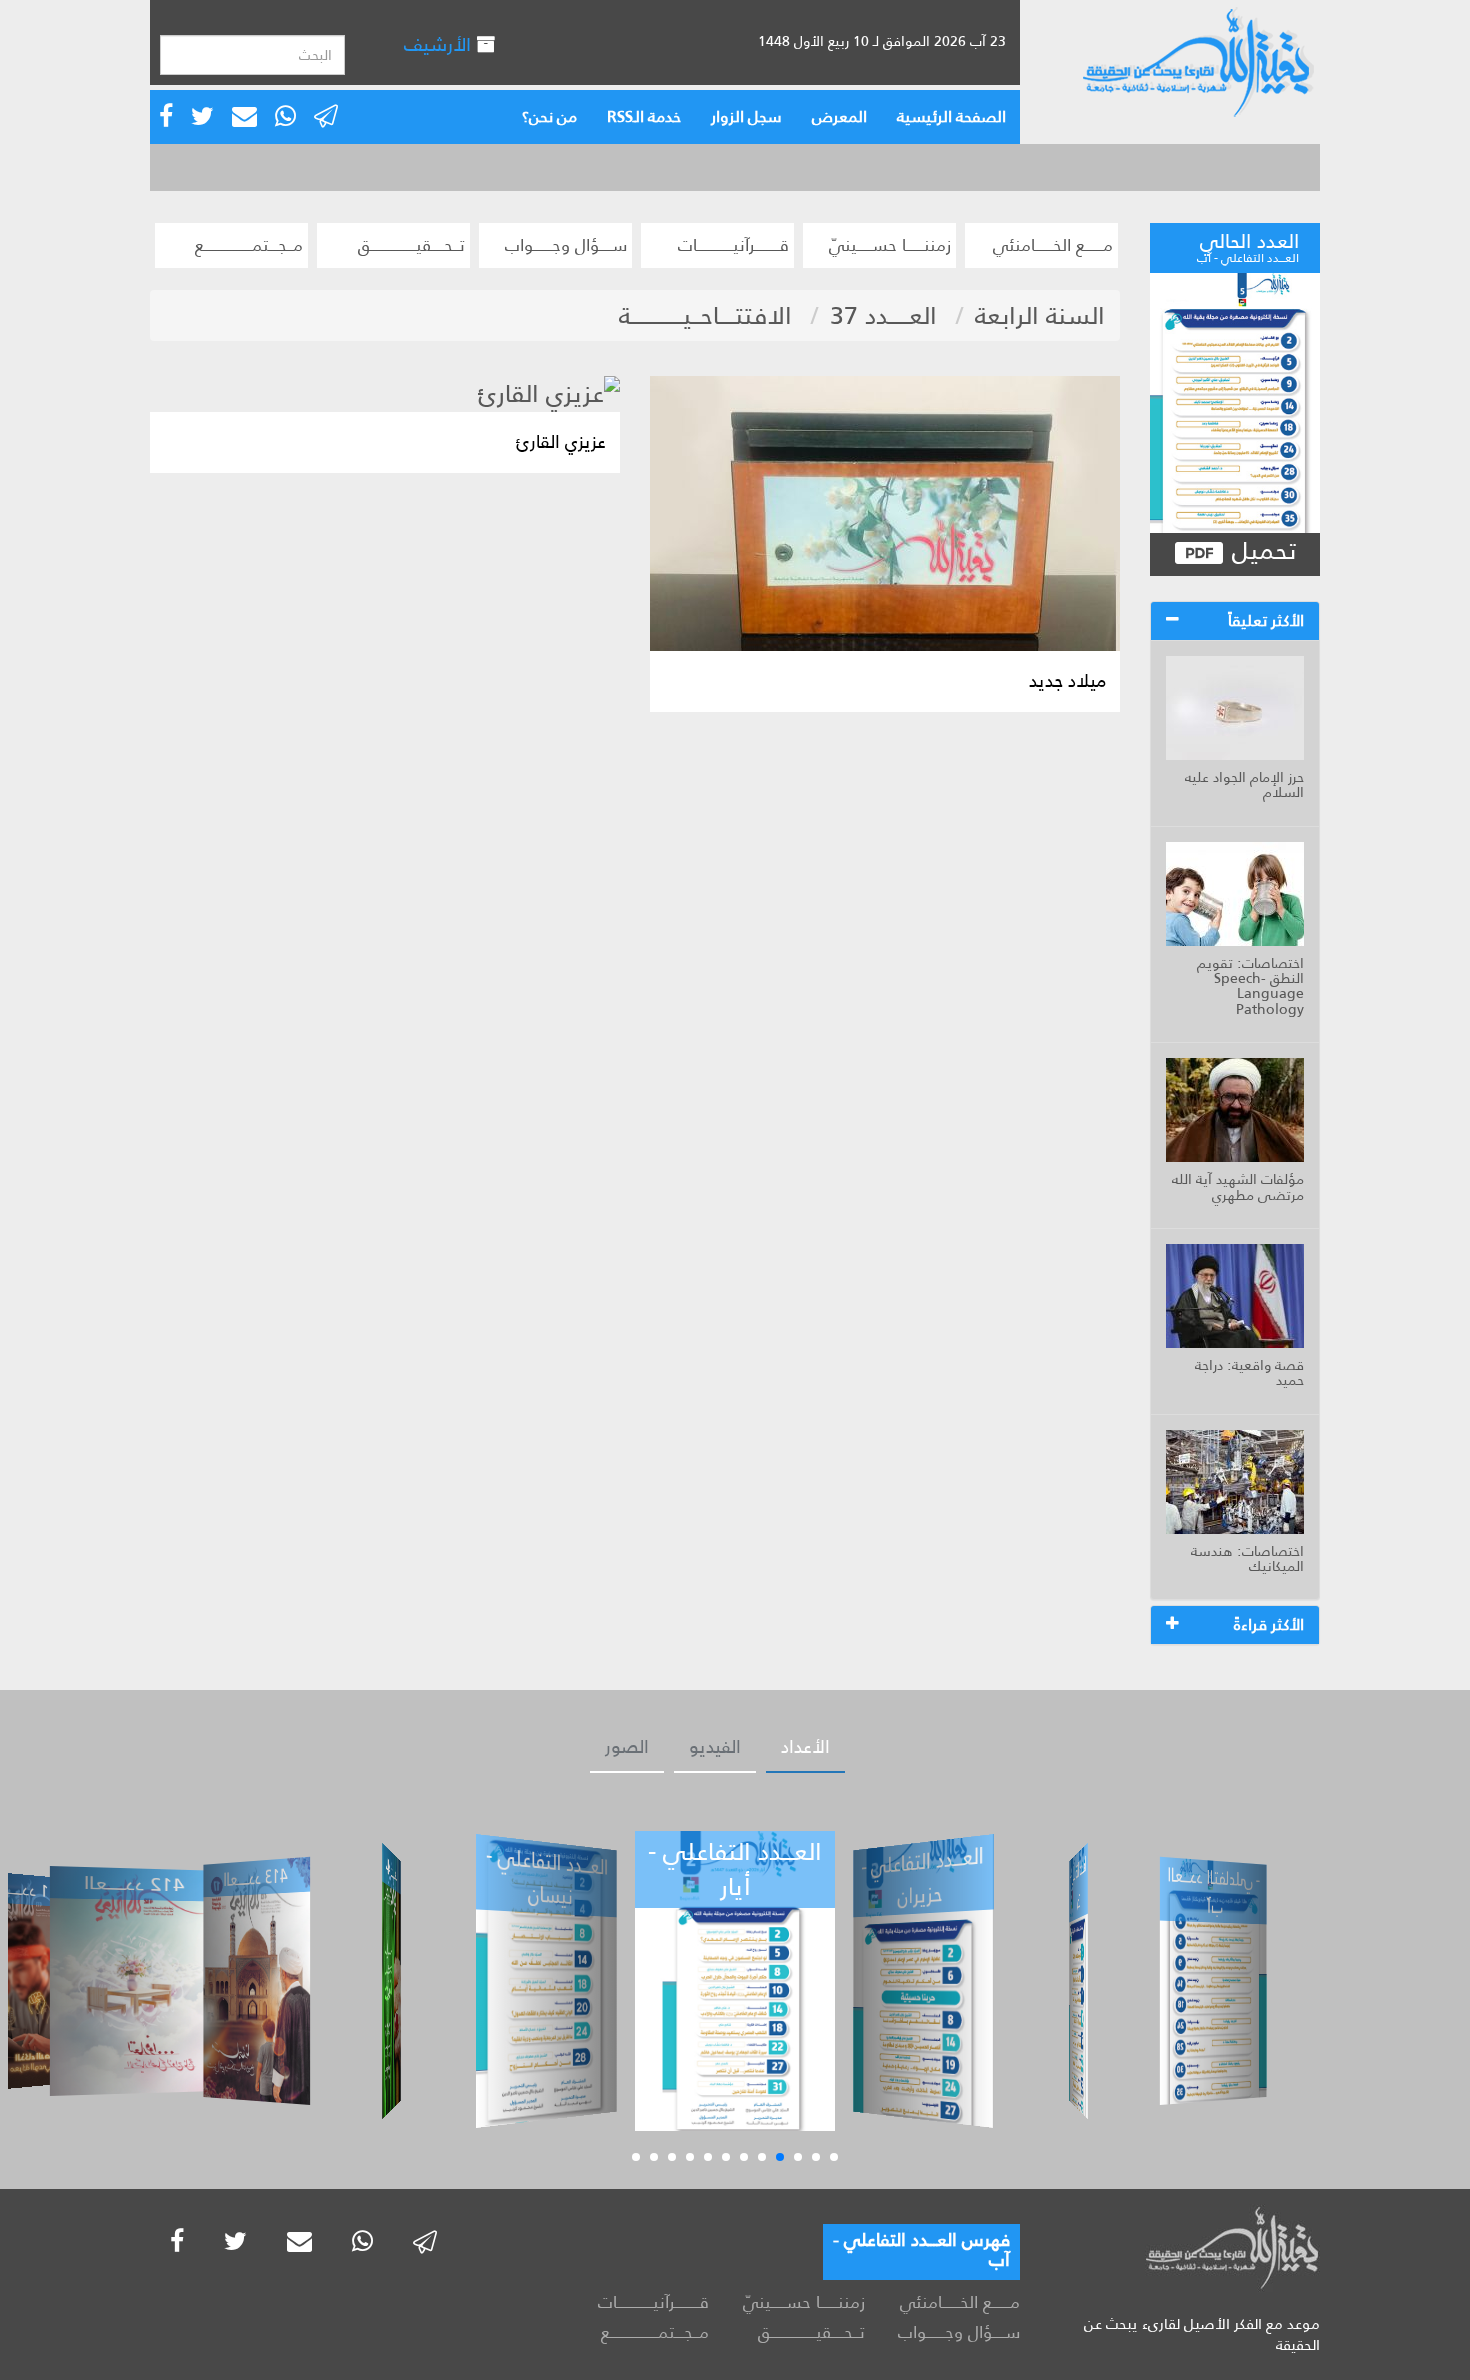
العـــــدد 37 (883, 315)
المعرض (839, 116)
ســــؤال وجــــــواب (566, 245)
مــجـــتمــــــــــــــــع (249, 245)
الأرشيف (440, 44)
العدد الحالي (1248, 245)
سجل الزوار (746, 116)
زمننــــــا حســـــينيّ (890, 245)
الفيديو (715, 1747)
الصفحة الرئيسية (951, 116)
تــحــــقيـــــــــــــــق (411, 245)
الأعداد (805, 1747)
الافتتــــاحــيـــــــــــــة (705, 315)
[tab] (1235, 621)
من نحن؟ (549, 116)
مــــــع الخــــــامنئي (1053, 245)
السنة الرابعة (1040, 315)
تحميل (1260, 551)
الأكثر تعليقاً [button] (1266, 620)
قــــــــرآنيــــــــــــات (733, 245)
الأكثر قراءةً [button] (1269, 1624)
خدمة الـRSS (644, 116)
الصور (627, 1747)
